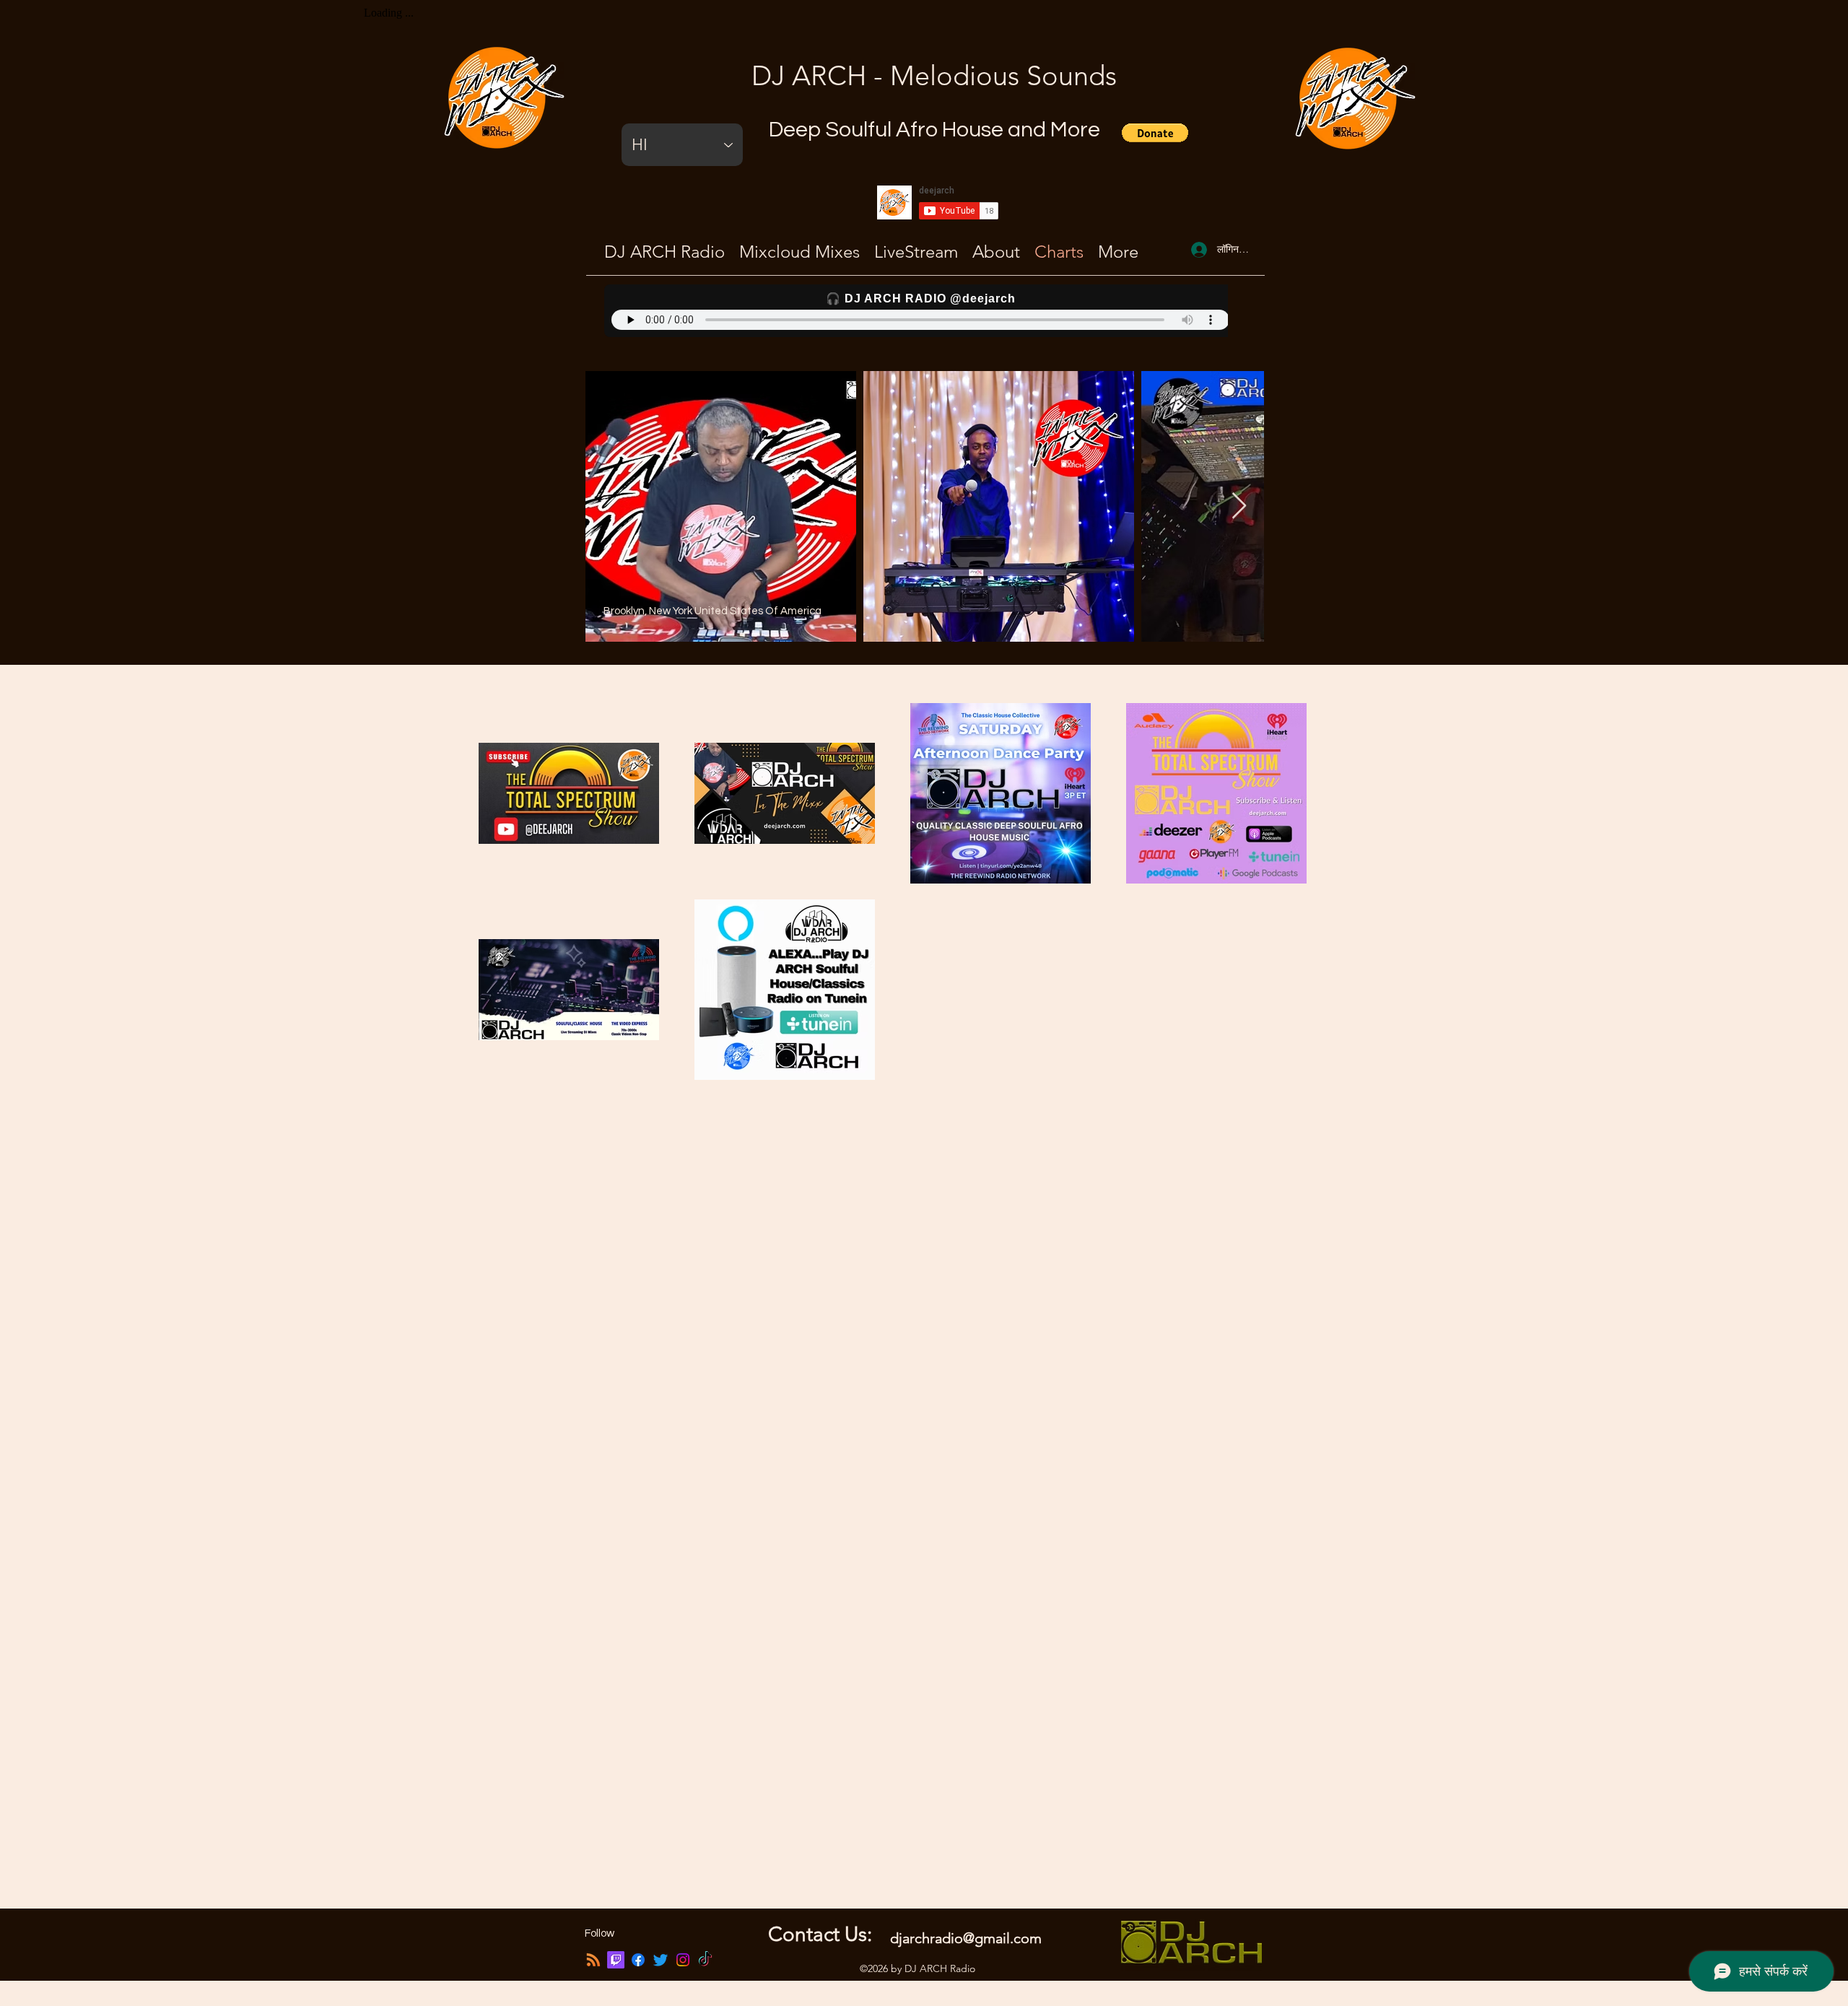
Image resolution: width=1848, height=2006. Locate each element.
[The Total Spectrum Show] (593, 1960)
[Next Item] (1239, 506)
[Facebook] (638, 1960)
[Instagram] (683, 1960)
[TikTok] (705, 1960)
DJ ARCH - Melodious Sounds (934, 76)
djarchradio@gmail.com (966, 1938)
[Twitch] (616, 1960)
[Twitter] (661, 1960)
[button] (1155, 133)
